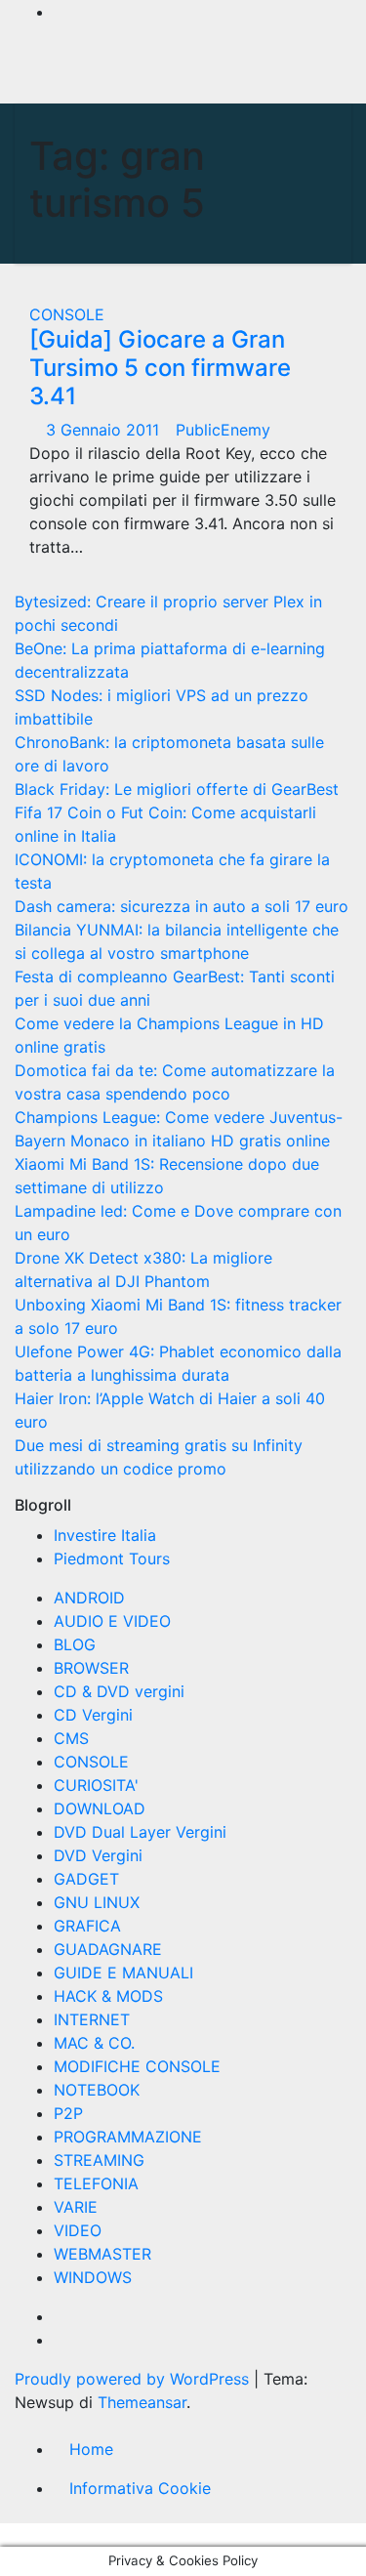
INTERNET (92, 2019)
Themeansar (142, 2402)
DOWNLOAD (100, 1808)
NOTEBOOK (97, 2090)
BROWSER (91, 1668)
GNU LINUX (97, 1902)
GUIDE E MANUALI (123, 1973)
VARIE (76, 2207)
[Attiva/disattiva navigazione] (175, 71)
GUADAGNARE (108, 1949)
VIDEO (78, 2230)
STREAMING (99, 2160)
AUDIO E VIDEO (112, 1621)
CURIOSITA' (96, 1785)
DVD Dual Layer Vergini (140, 1832)
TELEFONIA (96, 2183)
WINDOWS (93, 2277)
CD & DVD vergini (119, 1691)
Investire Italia (105, 1535)
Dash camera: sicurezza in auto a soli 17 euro (182, 906)
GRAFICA (87, 1926)
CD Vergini (93, 1715)
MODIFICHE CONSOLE (137, 2066)
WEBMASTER (102, 2254)
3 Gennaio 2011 (105, 430)
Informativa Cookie (140, 2488)
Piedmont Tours (112, 1558)
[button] (280, 71)
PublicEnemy (223, 430)
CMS (71, 1738)
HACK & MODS (108, 1996)
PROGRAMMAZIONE (128, 2137)
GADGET (86, 1879)
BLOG (75, 1644)
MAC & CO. (94, 2043)
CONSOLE (67, 314)
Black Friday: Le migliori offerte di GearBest (177, 789)
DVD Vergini (98, 1855)
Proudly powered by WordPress (134, 2379)
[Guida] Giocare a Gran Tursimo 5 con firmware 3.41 (160, 368)
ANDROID (89, 1598)
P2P (68, 2113)
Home (91, 2449)
